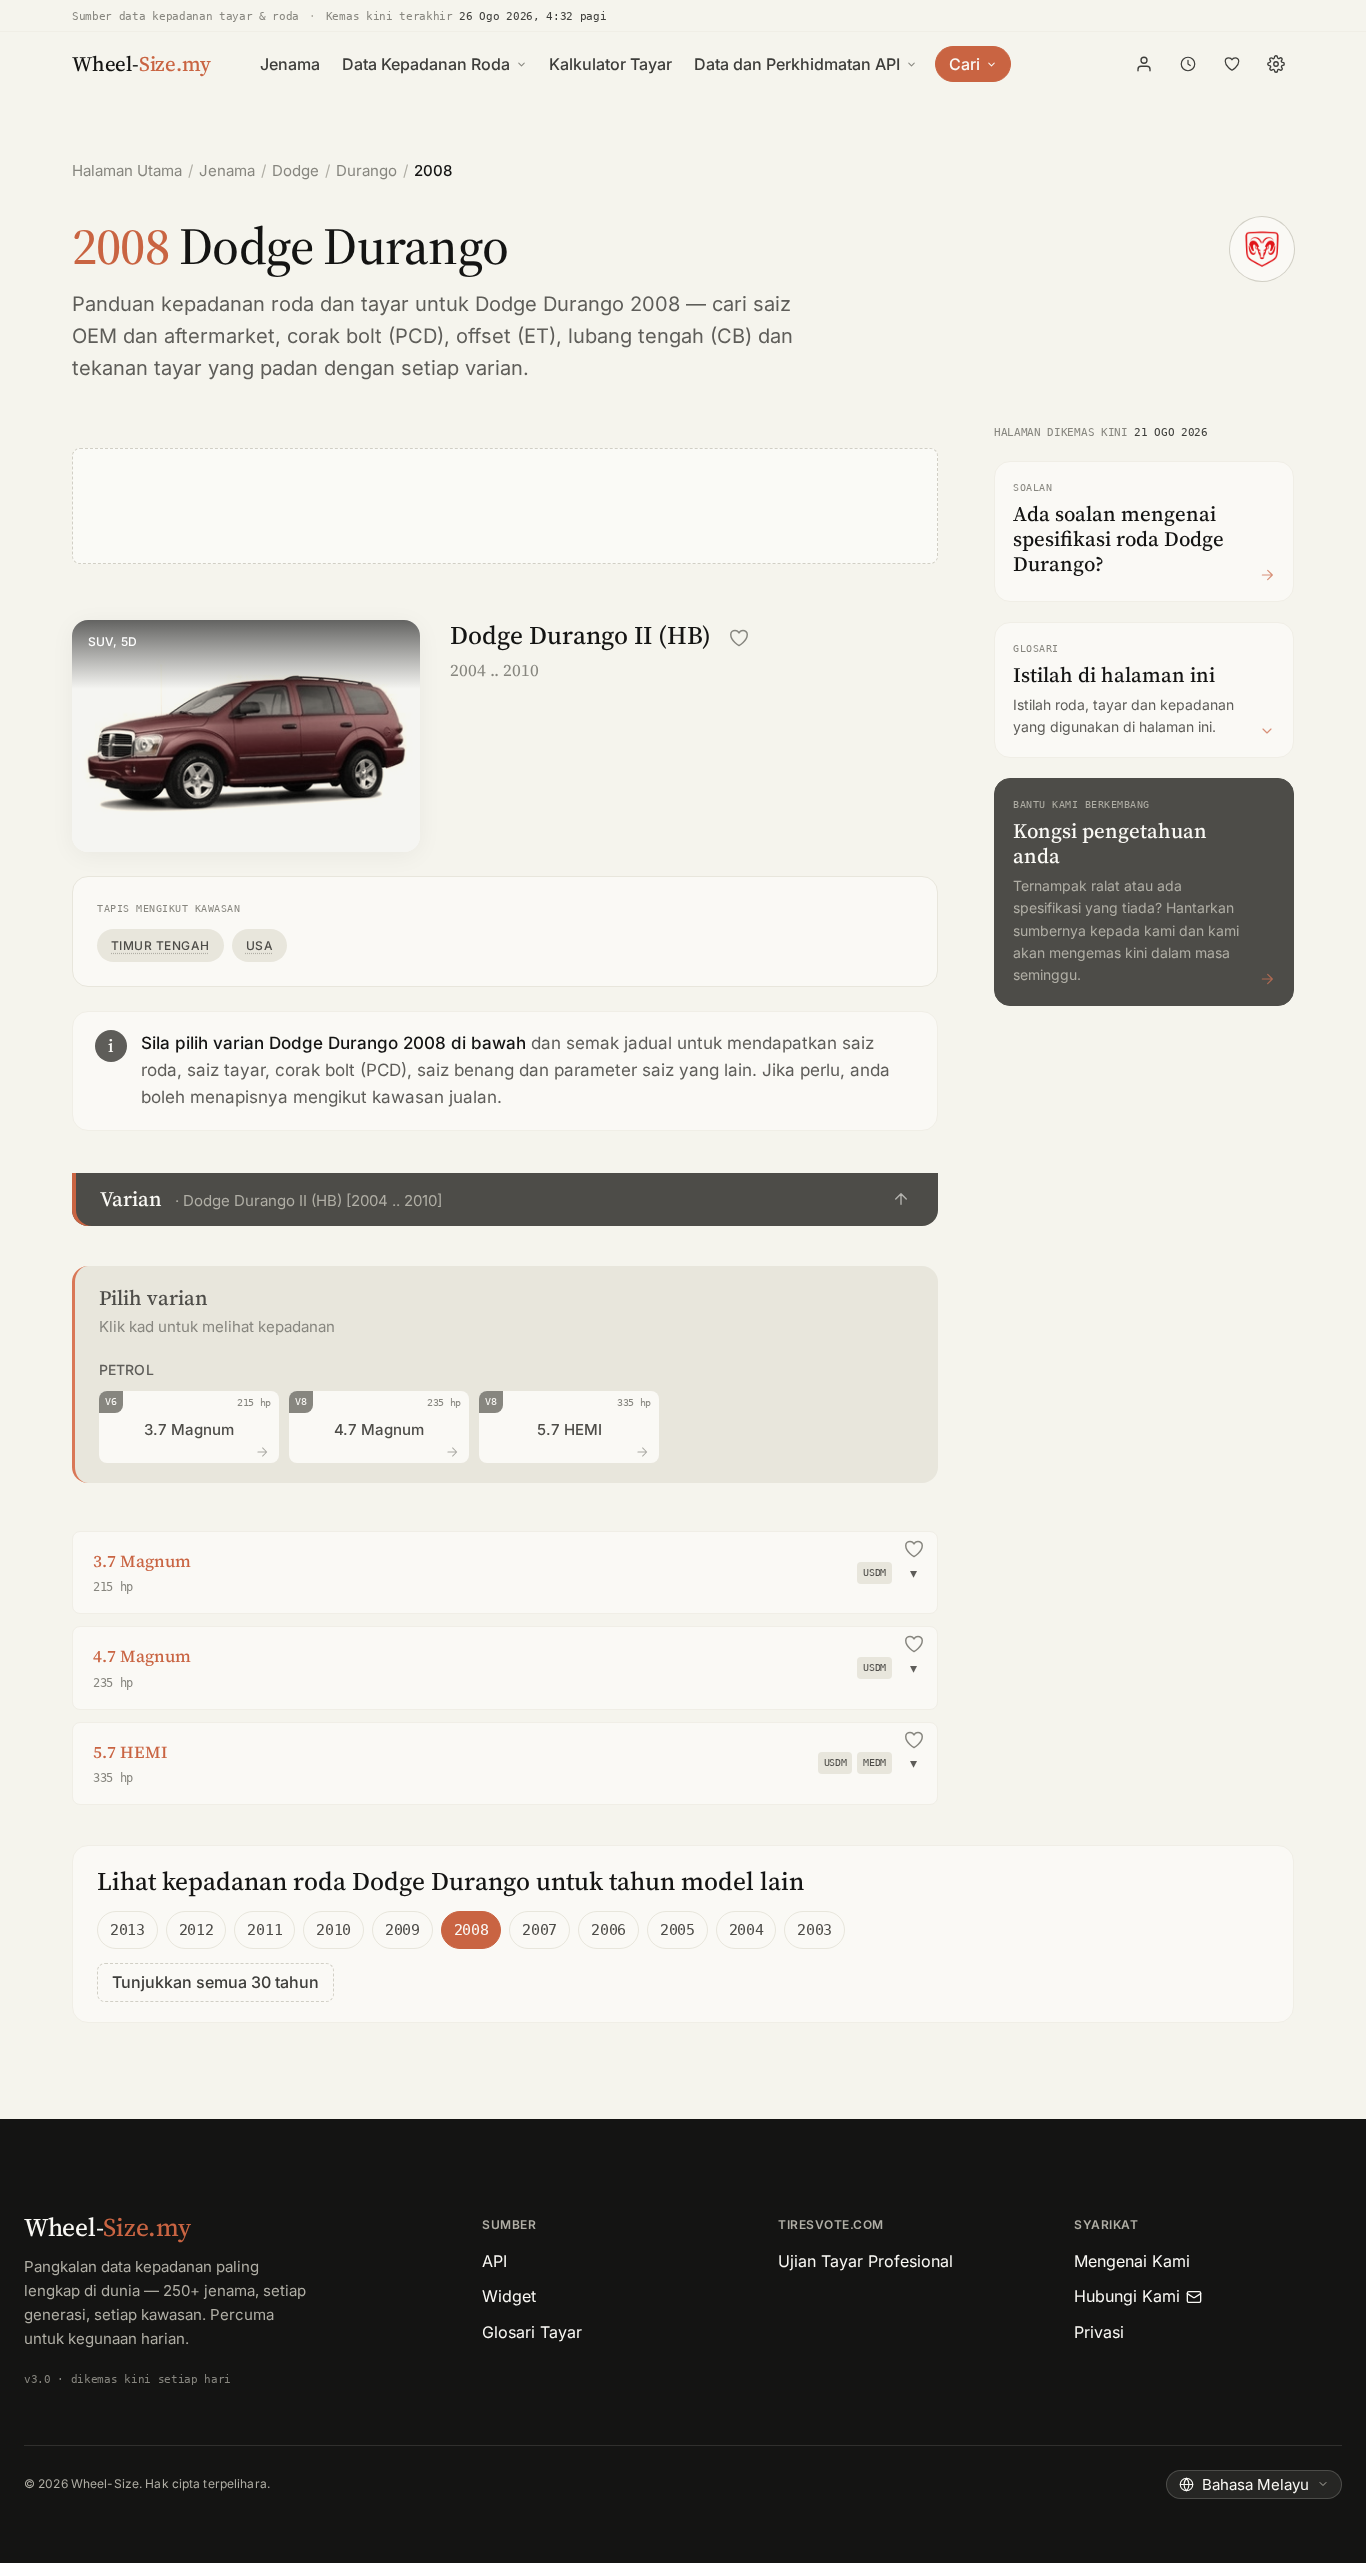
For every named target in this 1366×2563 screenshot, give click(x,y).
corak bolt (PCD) (365, 336)
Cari (964, 64)
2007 (539, 1930)
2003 (814, 1930)
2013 (127, 1930)
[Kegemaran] (1232, 64)
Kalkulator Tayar (610, 64)
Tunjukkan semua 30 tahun (215, 1982)
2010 (333, 1930)
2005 (677, 1930)
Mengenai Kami (1132, 2261)
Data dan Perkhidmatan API (797, 64)
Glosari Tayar (532, 2332)
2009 (402, 1930)
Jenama (290, 64)
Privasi (1099, 2332)
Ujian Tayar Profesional (865, 2261)
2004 (746, 1930)
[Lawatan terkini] (1188, 64)
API (494, 2261)
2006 (608, 1930)
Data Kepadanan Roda (426, 64)
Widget (509, 2296)
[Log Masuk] (1144, 64)
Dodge (295, 170)
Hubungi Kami (1127, 2296)
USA (259, 945)
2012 (196, 1930)
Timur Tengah (160, 945)
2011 (264, 1930)
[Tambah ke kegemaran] (739, 638)
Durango (366, 170)
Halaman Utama (127, 170)
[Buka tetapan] (1276, 64)
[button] (505, 1199)
